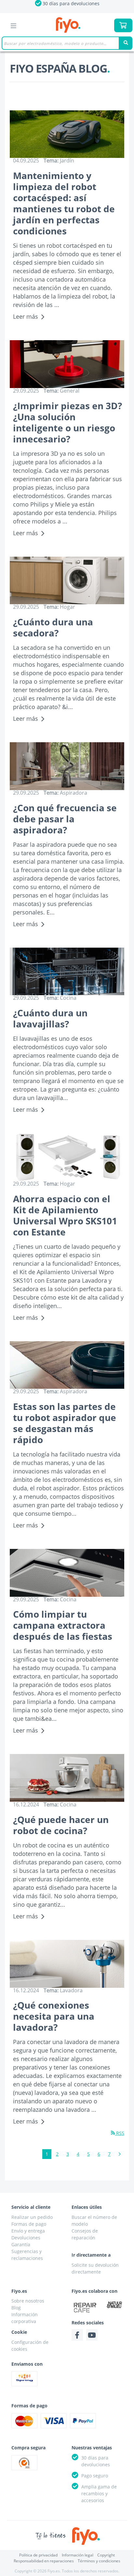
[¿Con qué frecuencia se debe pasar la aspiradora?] (67, 766)
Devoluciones (26, 2238)
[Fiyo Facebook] (77, 2335)
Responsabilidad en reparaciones (44, 2561)
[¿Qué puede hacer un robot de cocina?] (67, 1778)
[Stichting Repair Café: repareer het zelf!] (85, 2308)
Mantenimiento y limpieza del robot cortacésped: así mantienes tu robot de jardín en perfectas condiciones (64, 203)
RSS (120, 2133)
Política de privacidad (38, 2555)
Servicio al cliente (31, 2207)
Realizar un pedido (32, 2217)
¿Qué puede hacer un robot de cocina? (61, 1825)
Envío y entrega (28, 2231)
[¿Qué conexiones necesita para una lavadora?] (67, 1964)
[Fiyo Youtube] (92, 2335)
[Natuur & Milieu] (114, 2304)
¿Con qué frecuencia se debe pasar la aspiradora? (65, 819)
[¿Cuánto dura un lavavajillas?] (67, 972)
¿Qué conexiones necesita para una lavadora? (54, 2016)
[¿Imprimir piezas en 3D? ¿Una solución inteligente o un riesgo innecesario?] (67, 364)
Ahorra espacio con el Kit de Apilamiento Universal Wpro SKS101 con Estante (65, 1215)
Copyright (106, 2555)
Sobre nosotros (28, 2301)
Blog (16, 2308)
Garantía (21, 2244)
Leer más (26, 316)
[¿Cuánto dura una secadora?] (67, 581)
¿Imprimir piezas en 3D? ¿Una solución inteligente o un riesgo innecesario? (67, 422)
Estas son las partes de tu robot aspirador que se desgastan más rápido (65, 1423)
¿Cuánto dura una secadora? (53, 627)
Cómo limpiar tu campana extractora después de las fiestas (63, 1625)
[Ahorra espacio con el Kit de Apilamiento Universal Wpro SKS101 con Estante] (67, 1157)
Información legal (78, 2555)
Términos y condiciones (99, 2561)
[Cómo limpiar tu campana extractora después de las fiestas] (67, 1573)
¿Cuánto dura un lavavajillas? (50, 1018)
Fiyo (68, 25)
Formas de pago (29, 2224)
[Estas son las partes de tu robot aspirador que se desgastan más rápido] (67, 1365)
